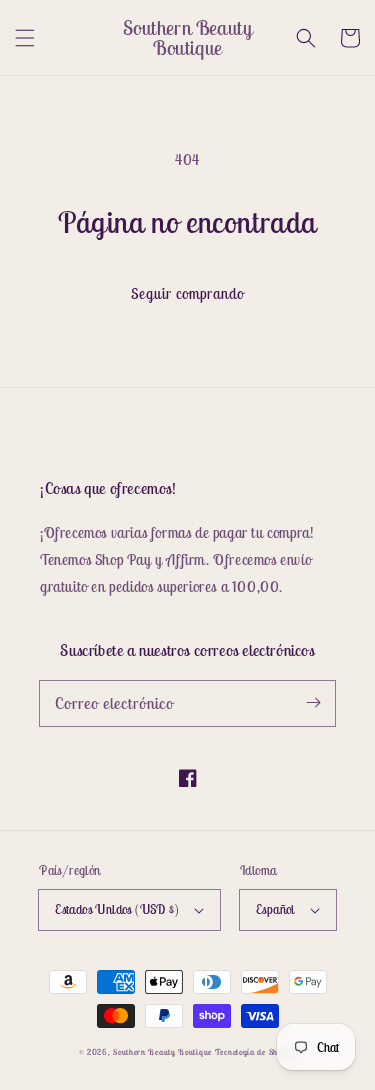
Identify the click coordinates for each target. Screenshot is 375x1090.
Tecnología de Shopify (256, 1052)
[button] (25, 38)
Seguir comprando (187, 293)
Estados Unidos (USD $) (117, 909)
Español (275, 909)
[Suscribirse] (313, 703)
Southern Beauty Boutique (162, 1052)
